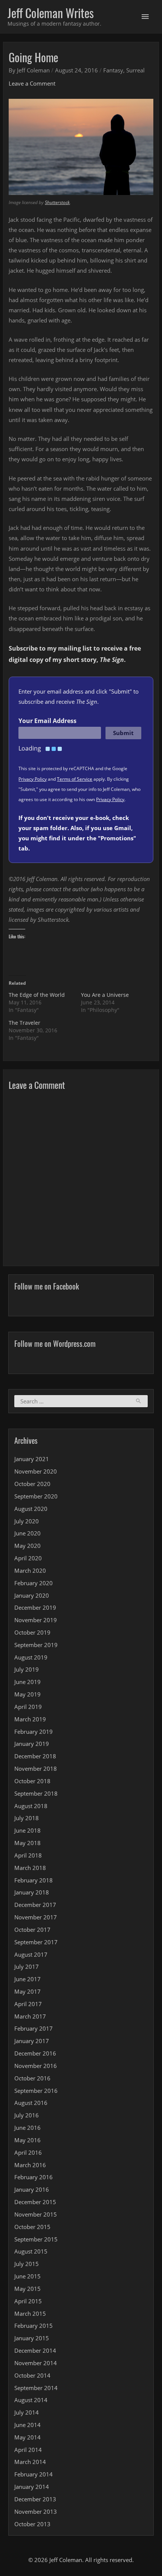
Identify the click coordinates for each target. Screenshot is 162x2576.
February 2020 (34, 1583)
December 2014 (35, 2350)
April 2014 (28, 2450)
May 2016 (28, 2140)
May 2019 (28, 1694)
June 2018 (28, 1830)
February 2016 (34, 2177)
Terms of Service (75, 779)
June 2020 (28, 1533)
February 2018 (34, 1880)
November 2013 (36, 2512)
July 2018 (27, 1818)
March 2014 (30, 2462)
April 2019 (28, 1707)
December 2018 (35, 1756)
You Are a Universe (105, 995)
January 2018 (32, 1892)
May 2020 (28, 1546)
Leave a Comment (32, 83)
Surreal (135, 70)
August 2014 (31, 2400)
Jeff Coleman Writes (51, 13)
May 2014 (28, 2437)
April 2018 (28, 1855)
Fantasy (113, 70)
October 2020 (32, 1484)
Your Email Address (47, 721)
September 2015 (36, 2239)
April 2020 (28, 1558)
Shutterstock (57, 202)
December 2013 (35, 2499)
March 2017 (30, 2016)
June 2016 (28, 2128)
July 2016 (27, 2115)
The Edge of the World (37, 995)
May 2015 (28, 2289)
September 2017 (36, 1942)
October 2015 (32, 2227)
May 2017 (28, 1991)
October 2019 (32, 1632)
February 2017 (34, 2028)
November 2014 (36, 2363)
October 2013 (32, 2524)
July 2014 (27, 2412)
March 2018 (30, 1868)
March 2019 (30, 1719)
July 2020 (27, 1521)
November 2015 (36, 2214)
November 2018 (36, 1769)
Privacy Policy (33, 779)
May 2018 (28, 1843)
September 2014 (36, 2388)
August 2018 (31, 1806)
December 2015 (35, 2202)
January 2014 (32, 2487)
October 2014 (32, 2375)
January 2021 (32, 1459)
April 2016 (28, 2152)
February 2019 (34, 1732)
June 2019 (28, 1682)
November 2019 (36, 1620)
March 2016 (30, 2165)
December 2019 (35, 1607)
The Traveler (24, 1023)
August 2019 (31, 1657)
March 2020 (30, 1570)
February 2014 (34, 2474)
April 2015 (28, 2301)
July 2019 (27, 1669)
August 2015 (31, 2251)
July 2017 (27, 1967)
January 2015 (32, 2338)
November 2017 (36, 1917)
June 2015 (28, 2276)
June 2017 (28, 1979)
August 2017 (31, 1954)
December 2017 (35, 1905)
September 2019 (36, 1645)
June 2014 (28, 2425)
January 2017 (32, 2041)
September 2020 (36, 1496)
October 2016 (32, 2078)
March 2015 (30, 2313)
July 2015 (27, 2264)
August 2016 (31, 2103)
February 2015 (34, 2326)
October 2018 (32, 1781)
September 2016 (36, 2091)
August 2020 (31, 1509)
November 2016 (36, 2066)
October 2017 (32, 1930)
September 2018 (36, 1793)
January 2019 (32, 1744)
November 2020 (36, 1471)
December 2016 (35, 2053)
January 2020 (32, 1595)
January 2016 (32, 2189)
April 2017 (28, 2004)
